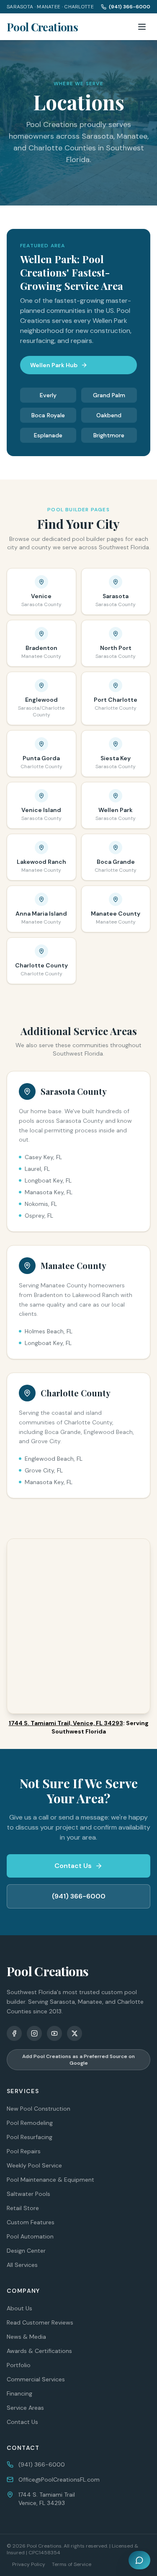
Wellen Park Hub (54, 365)
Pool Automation (30, 2236)
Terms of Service (72, 2564)
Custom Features (31, 2222)
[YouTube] (54, 2033)
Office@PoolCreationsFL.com (59, 2480)
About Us (19, 2308)
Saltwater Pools (28, 2194)
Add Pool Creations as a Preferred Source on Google (78, 2060)
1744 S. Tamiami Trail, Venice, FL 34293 (66, 1723)
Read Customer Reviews (40, 2322)
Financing (19, 2393)
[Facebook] (14, 2033)
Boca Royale (48, 415)
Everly (48, 395)
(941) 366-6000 (130, 7)
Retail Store (23, 2208)
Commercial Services (36, 2379)
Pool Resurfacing (30, 2137)
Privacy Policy (29, 2564)
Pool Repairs (24, 2151)
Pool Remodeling (30, 2123)
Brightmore (109, 435)
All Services (22, 2265)
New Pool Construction (39, 2109)
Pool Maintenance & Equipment (50, 2180)
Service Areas (25, 2408)
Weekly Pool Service (34, 2165)
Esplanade (48, 435)
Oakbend (109, 415)
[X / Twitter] (75, 2033)
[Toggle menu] (142, 27)
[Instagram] (34, 2033)
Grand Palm (109, 395)
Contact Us (73, 1866)
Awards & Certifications (39, 2351)
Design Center (26, 2251)
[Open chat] (139, 2560)
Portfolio (19, 2365)
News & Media (26, 2337)
